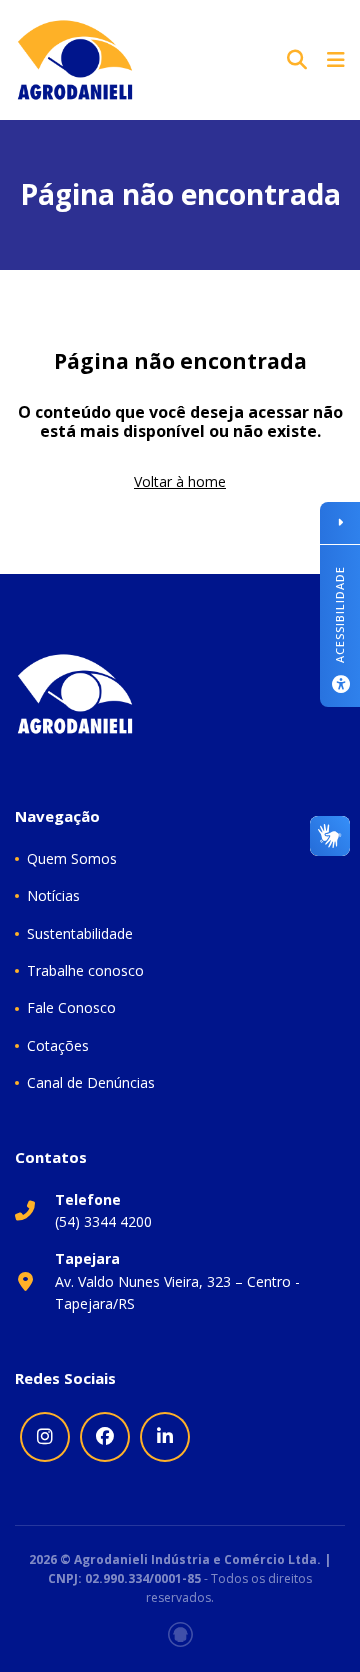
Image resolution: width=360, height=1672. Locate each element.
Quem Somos (72, 858)
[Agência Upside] (180, 1634)
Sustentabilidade (80, 933)
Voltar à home (180, 481)
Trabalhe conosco (85, 970)
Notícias (53, 895)
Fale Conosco (71, 1007)
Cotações (58, 1045)
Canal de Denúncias (91, 1082)
